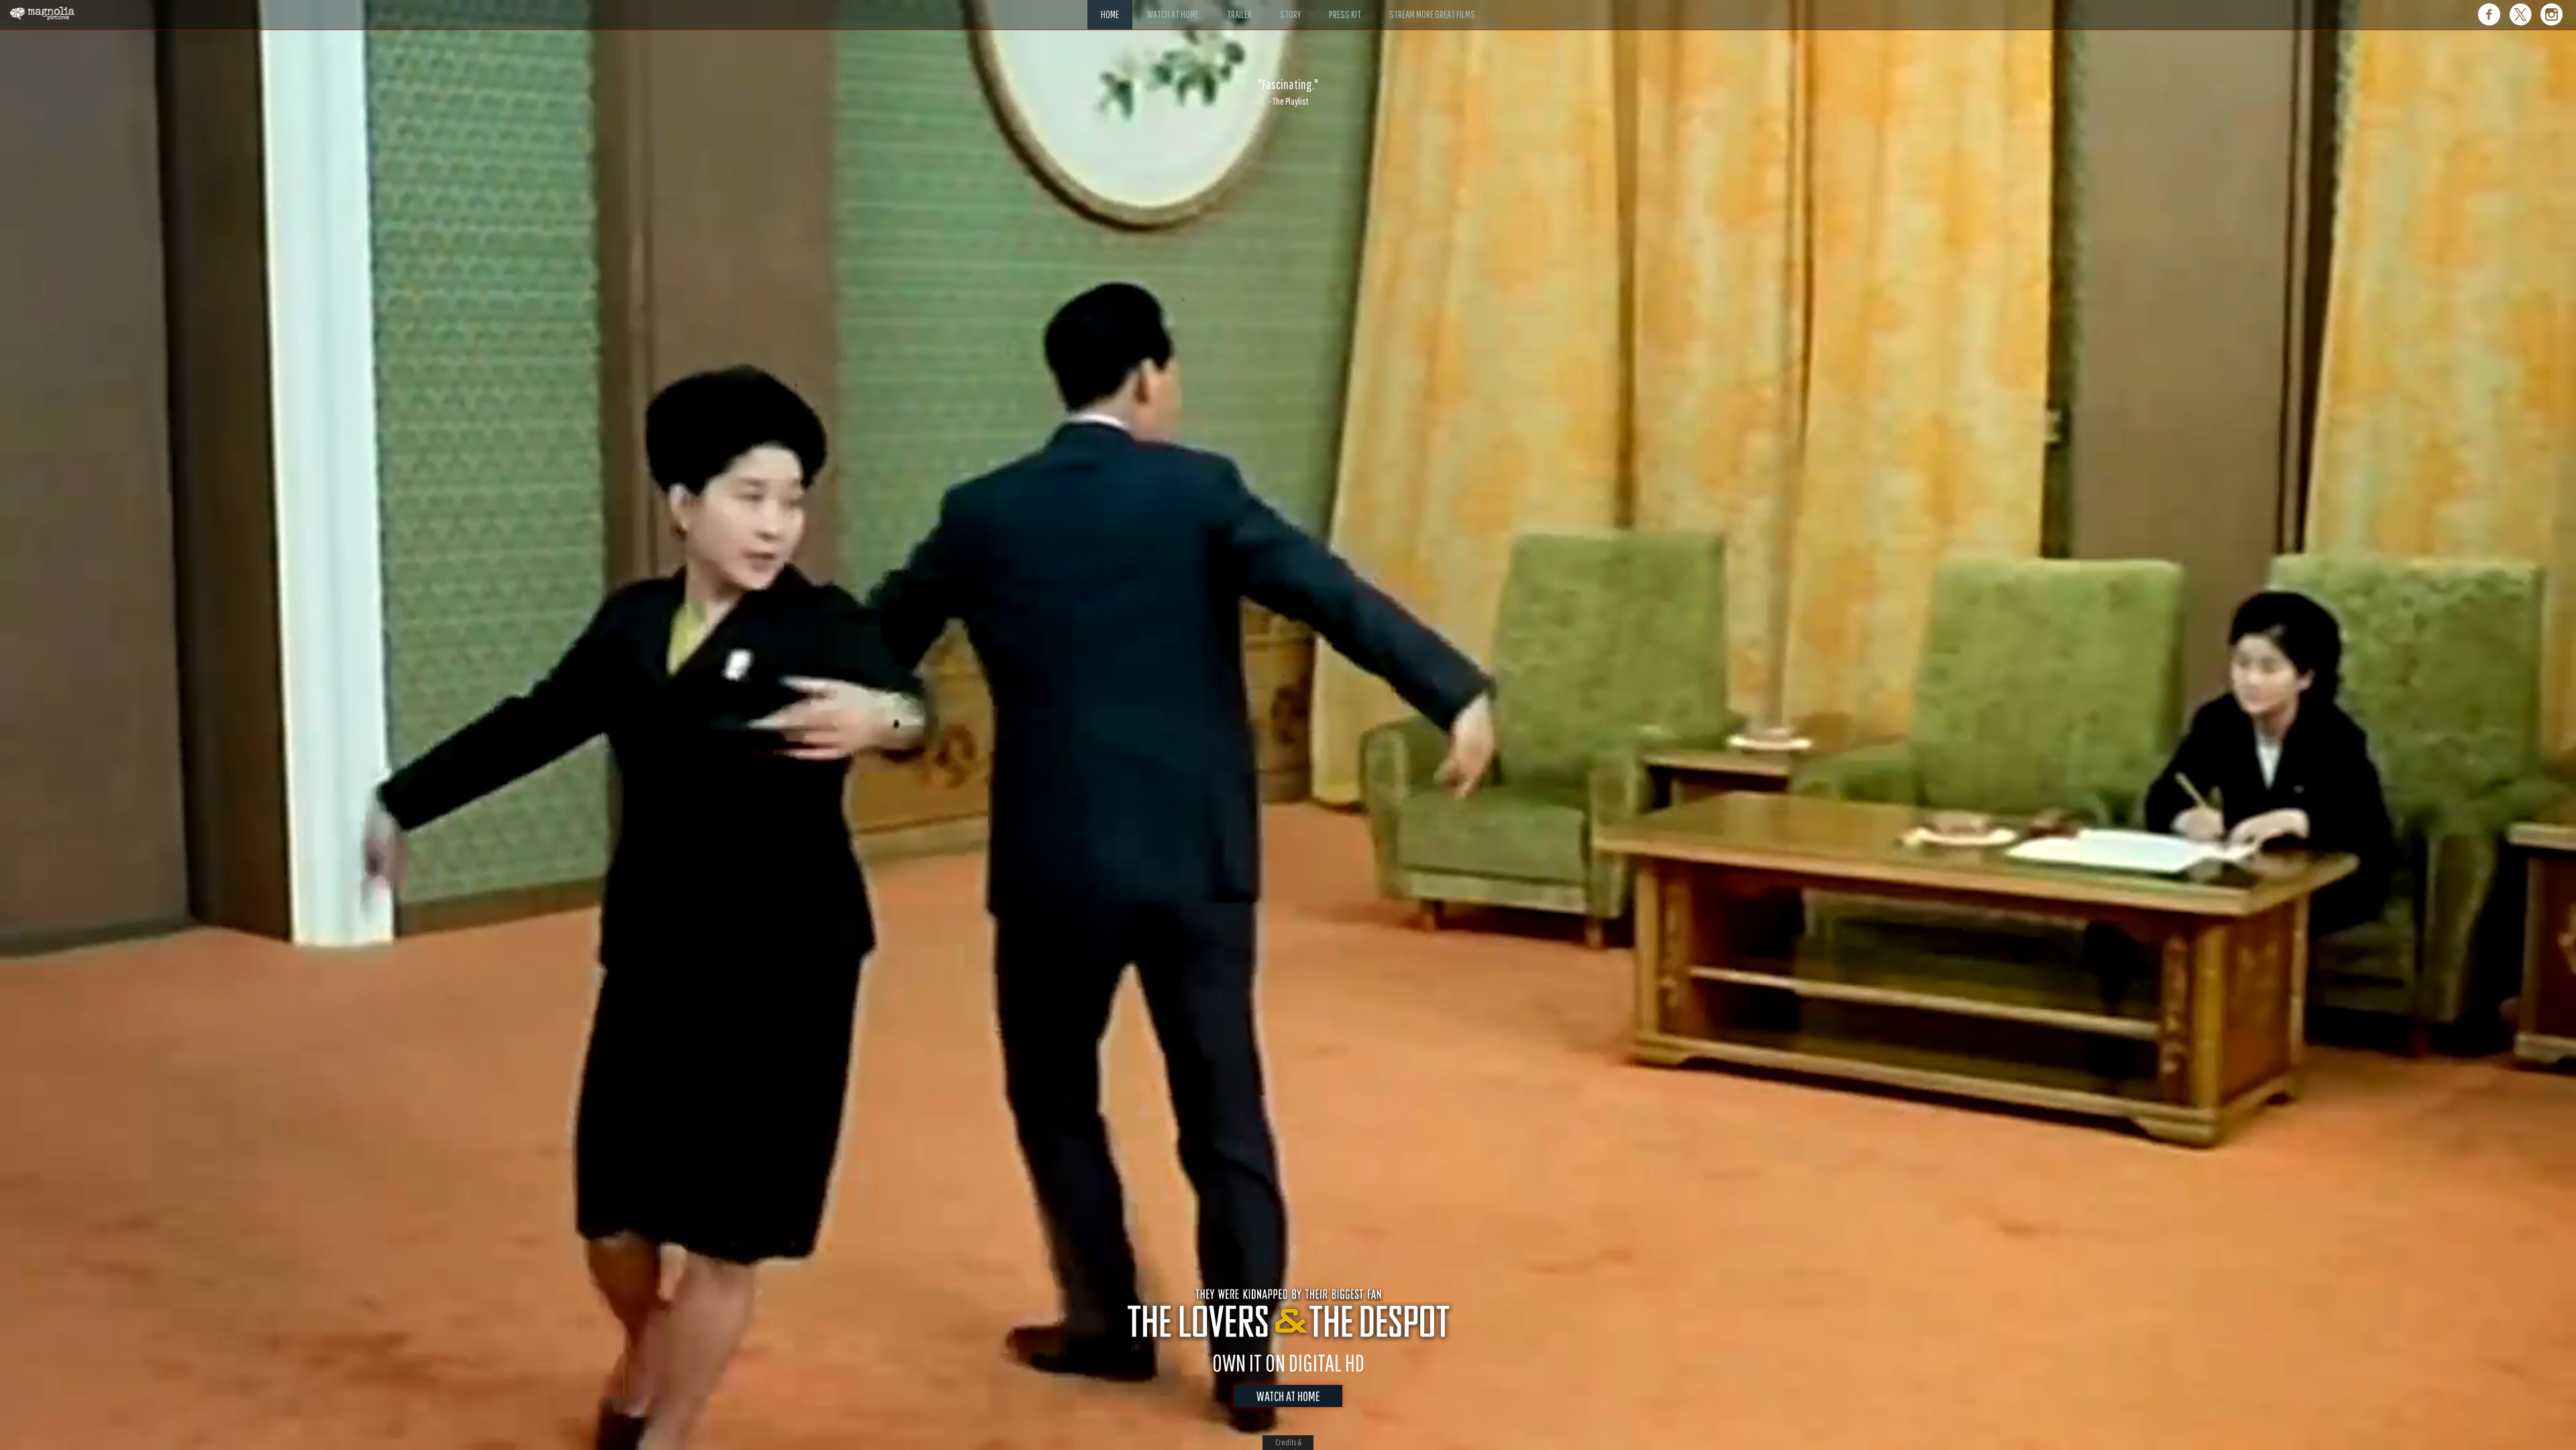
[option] (1288, 92)
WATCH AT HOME (1288, 1396)
